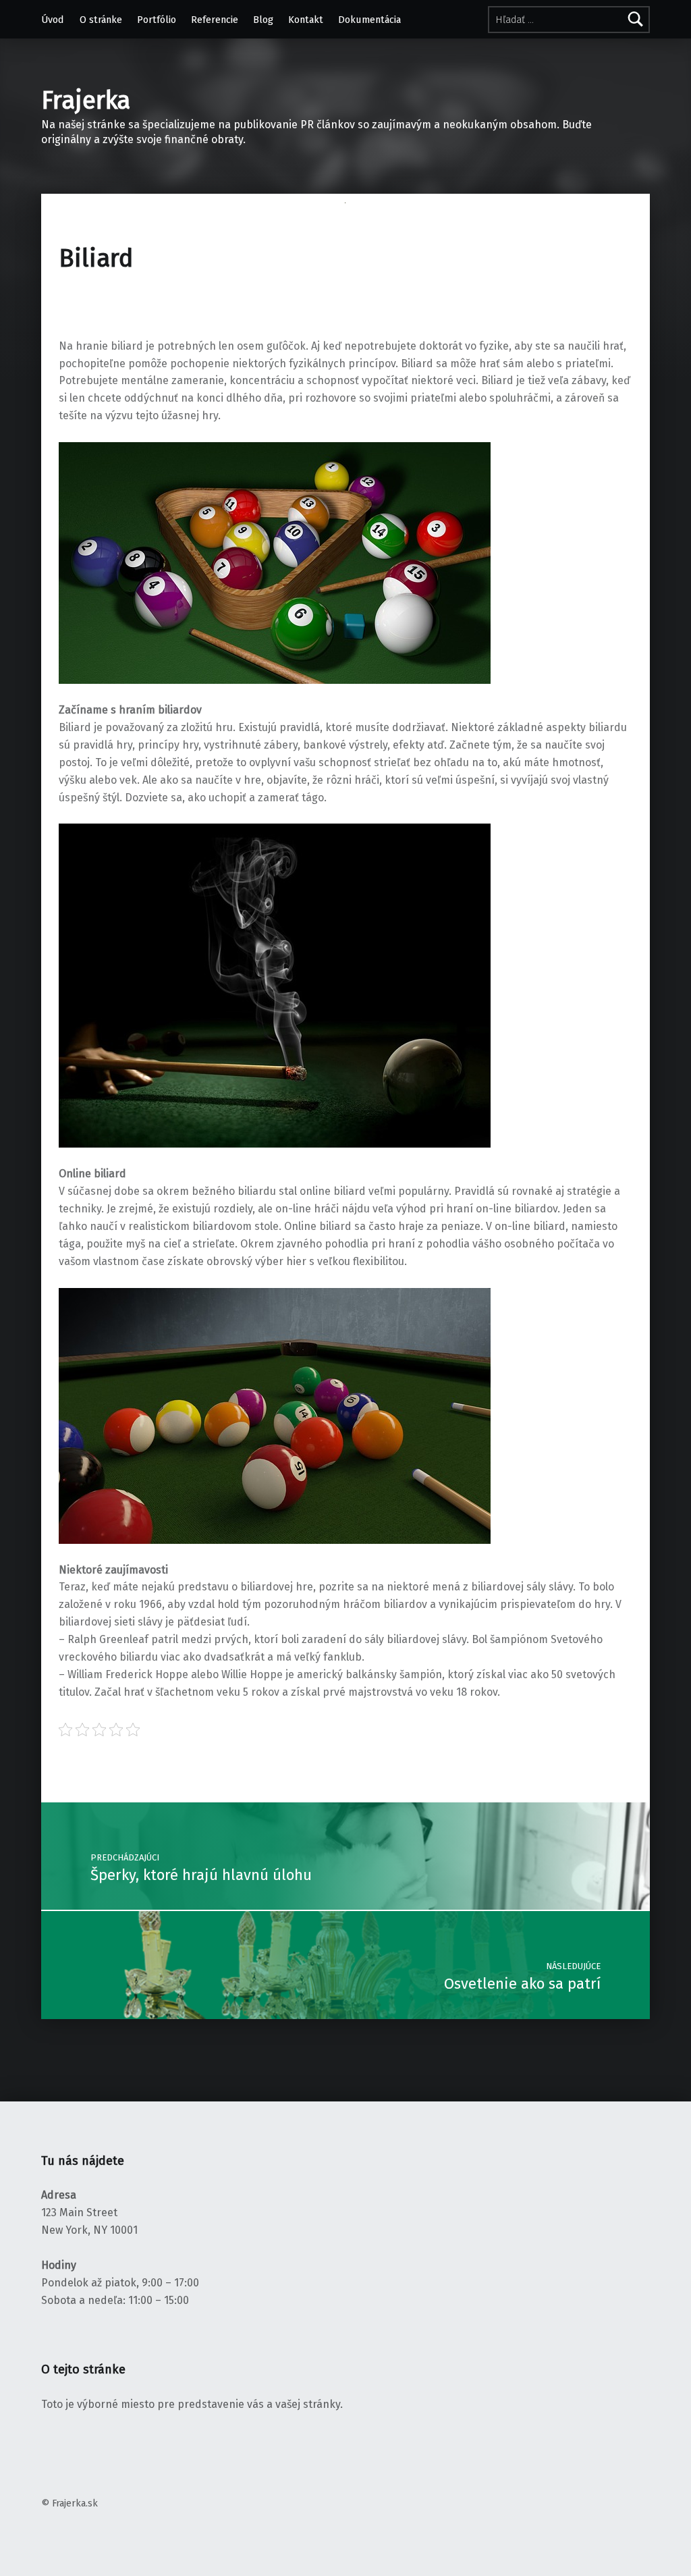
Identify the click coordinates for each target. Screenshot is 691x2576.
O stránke (101, 20)
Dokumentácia (369, 20)
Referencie (215, 20)
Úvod (53, 20)
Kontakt (306, 20)
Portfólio (157, 20)
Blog (263, 20)
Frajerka (86, 101)
